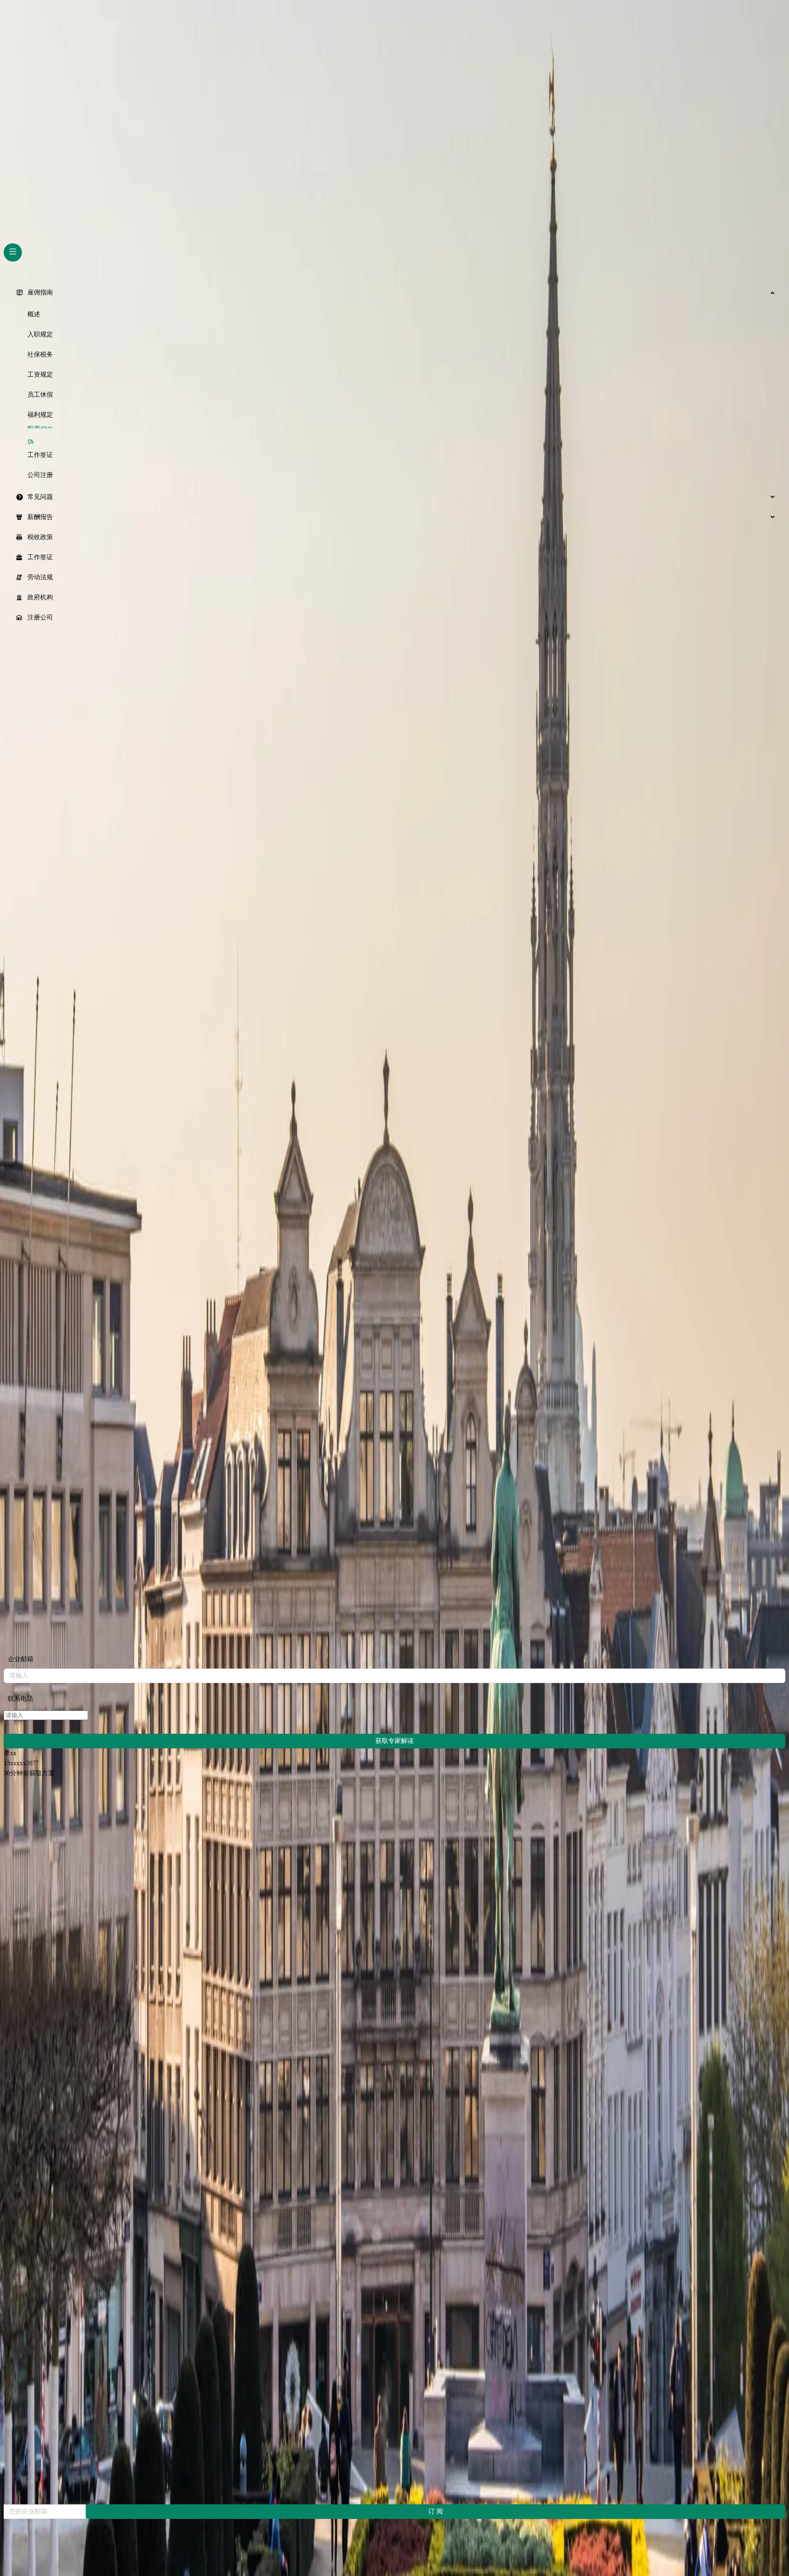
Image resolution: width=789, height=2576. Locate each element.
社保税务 (40, 354)
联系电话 (21, 1699)
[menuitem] (394, 293)
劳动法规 (40, 577)
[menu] (394, 455)
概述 (34, 314)
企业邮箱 (21, 1659)
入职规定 (40, 334)
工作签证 (40, 455)
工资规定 (40, 375)
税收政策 (40, 537)
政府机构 (40, 597)
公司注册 (40, 475)
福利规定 (40, 415)
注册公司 (40, 617)
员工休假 (40, 395)
